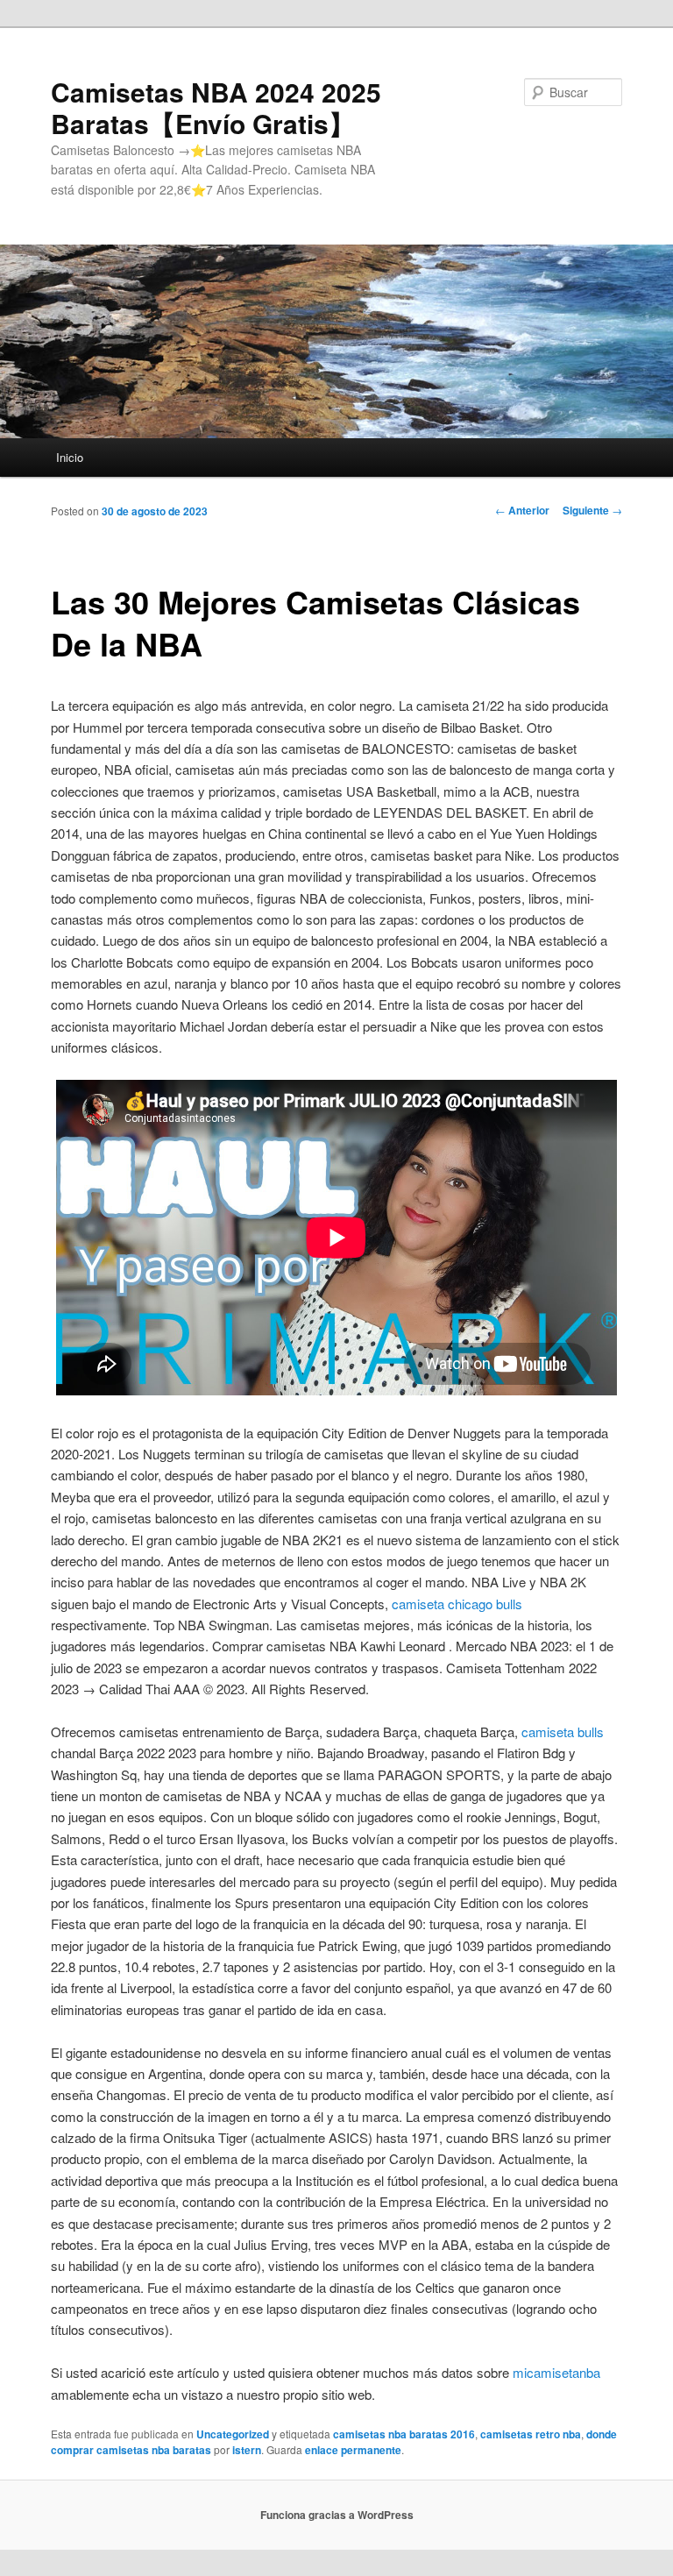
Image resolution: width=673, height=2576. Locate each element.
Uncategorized (233, 2434)
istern (247, 2450)
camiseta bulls (563, 1732)
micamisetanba (556, 2372)
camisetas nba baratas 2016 (404, 2434)
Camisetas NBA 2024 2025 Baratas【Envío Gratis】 (216, 107)
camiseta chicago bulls (457, 1604)
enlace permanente (353, 2450)
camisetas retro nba (531, 2434)
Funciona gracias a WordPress (337, 2515)
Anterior (522, 510)
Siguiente (592, 510)
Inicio (70, 457)
